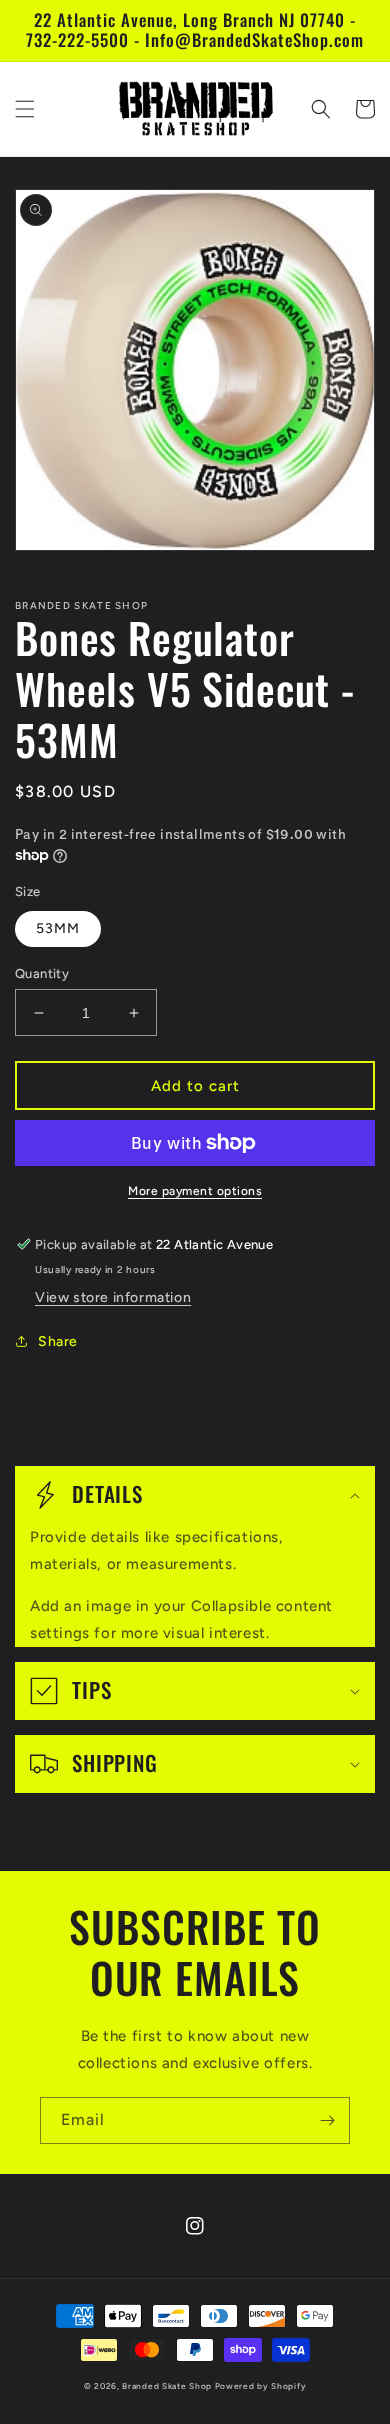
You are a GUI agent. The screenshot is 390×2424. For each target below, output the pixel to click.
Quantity (42, 973)
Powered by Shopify (261, 2386)
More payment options (195, 1191)
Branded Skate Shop (167, 2386)
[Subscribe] (327, 2120)
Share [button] (58, 1341)
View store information (113, 1297)
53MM (58, 928)
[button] (25, 109)
